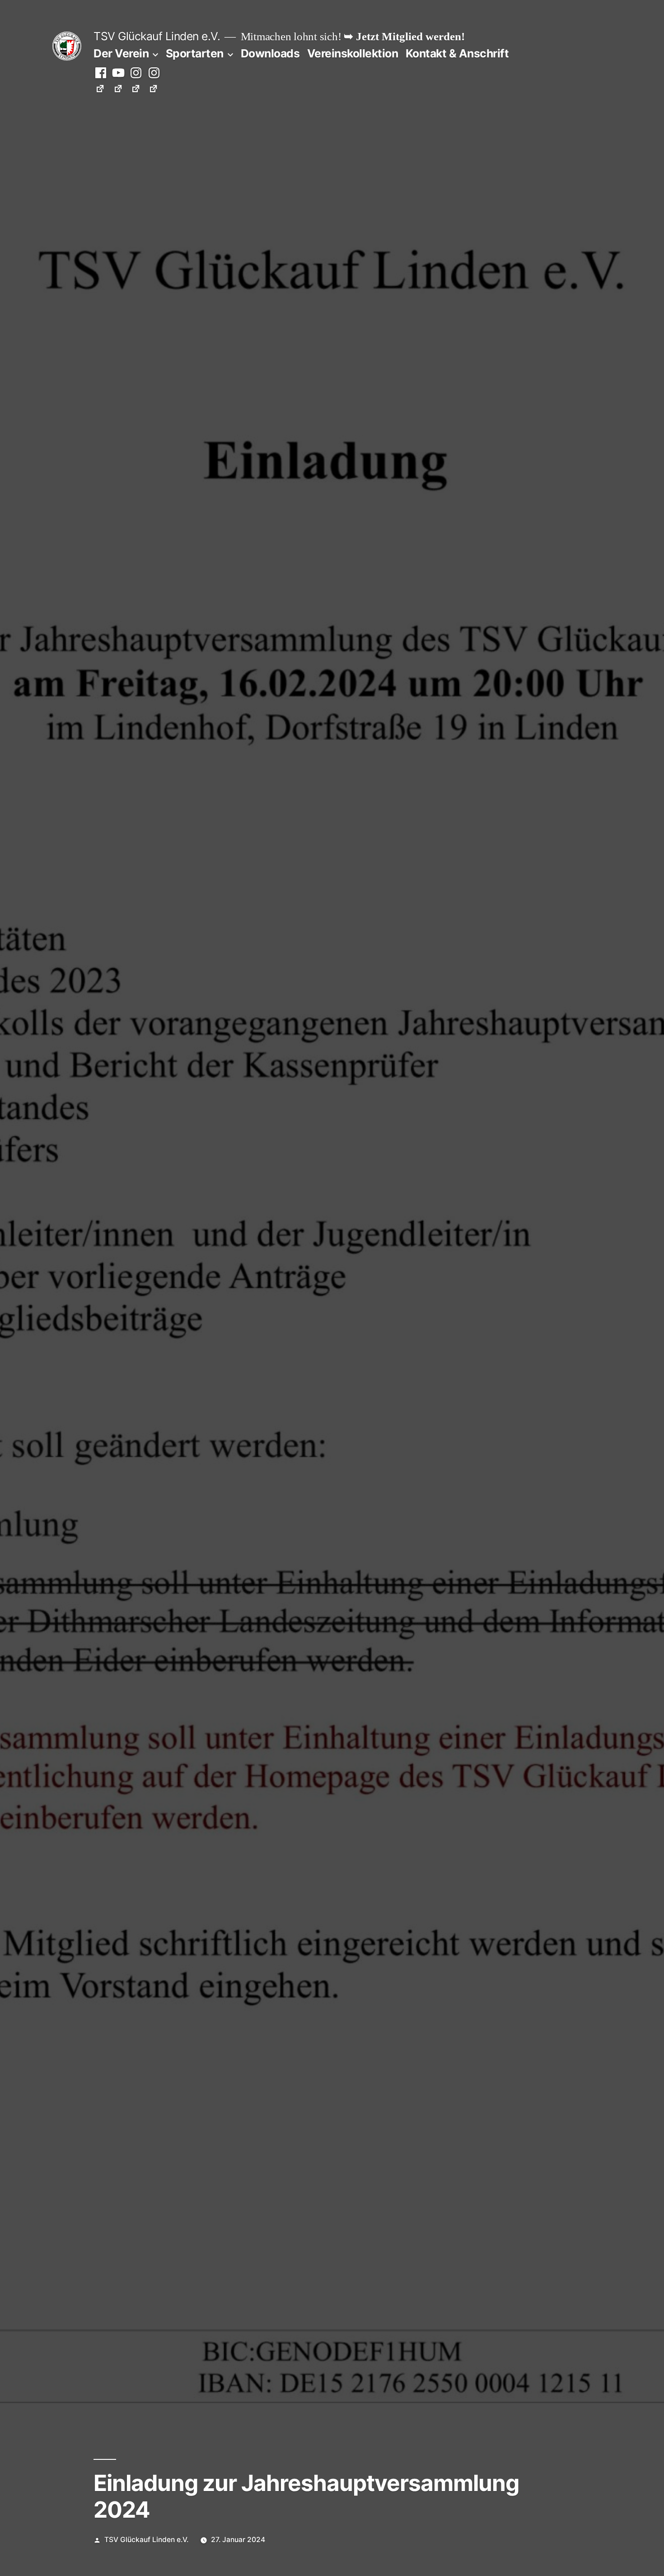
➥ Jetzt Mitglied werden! (404, 37)
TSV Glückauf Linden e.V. (157, 36)
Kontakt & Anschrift (457, 53)
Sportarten (195, 53)
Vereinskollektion (353, 53)
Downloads (270, 53)
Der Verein (121, 53)
